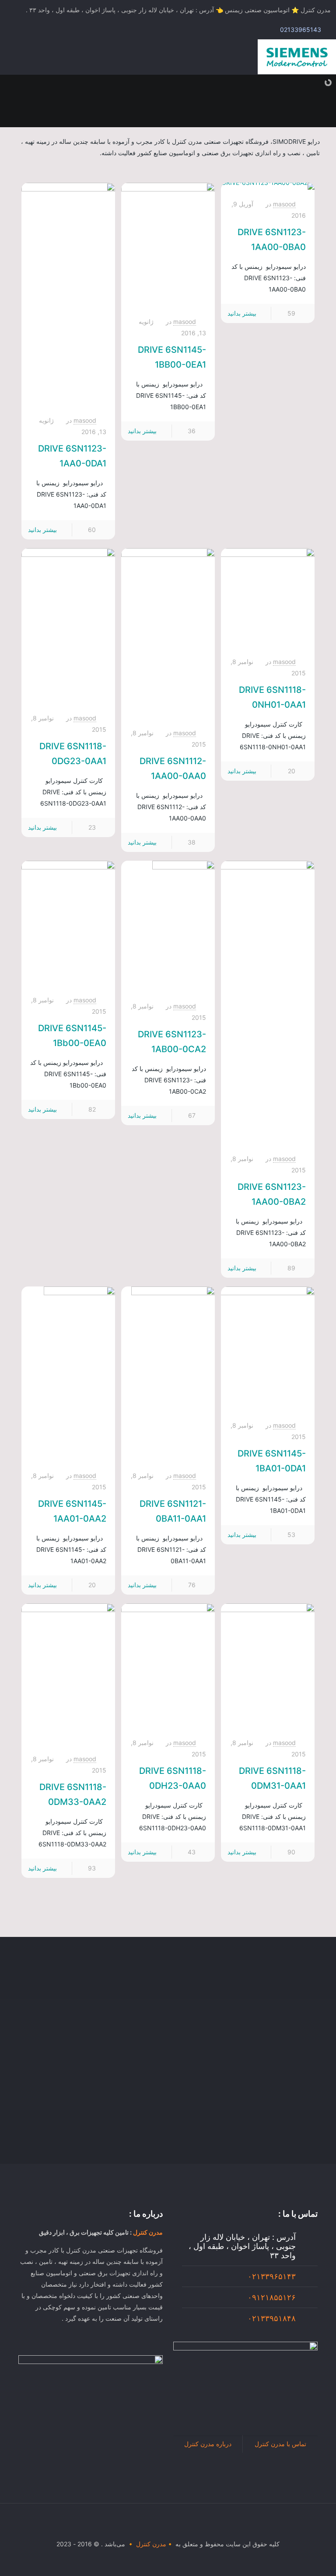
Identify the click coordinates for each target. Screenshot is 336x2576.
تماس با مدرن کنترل (280, 2444)
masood (284, 204)
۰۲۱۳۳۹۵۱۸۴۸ (272, 2318)
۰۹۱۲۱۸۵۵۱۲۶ (272, 2297)
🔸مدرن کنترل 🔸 (150, 2544)
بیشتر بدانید (242, 313)
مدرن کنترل (148, 2232)
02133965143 (301, 30)
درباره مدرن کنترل (208, 2444)
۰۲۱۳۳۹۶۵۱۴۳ (272, 2276)
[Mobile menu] (16, 57)
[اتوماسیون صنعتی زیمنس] (297, 57)
